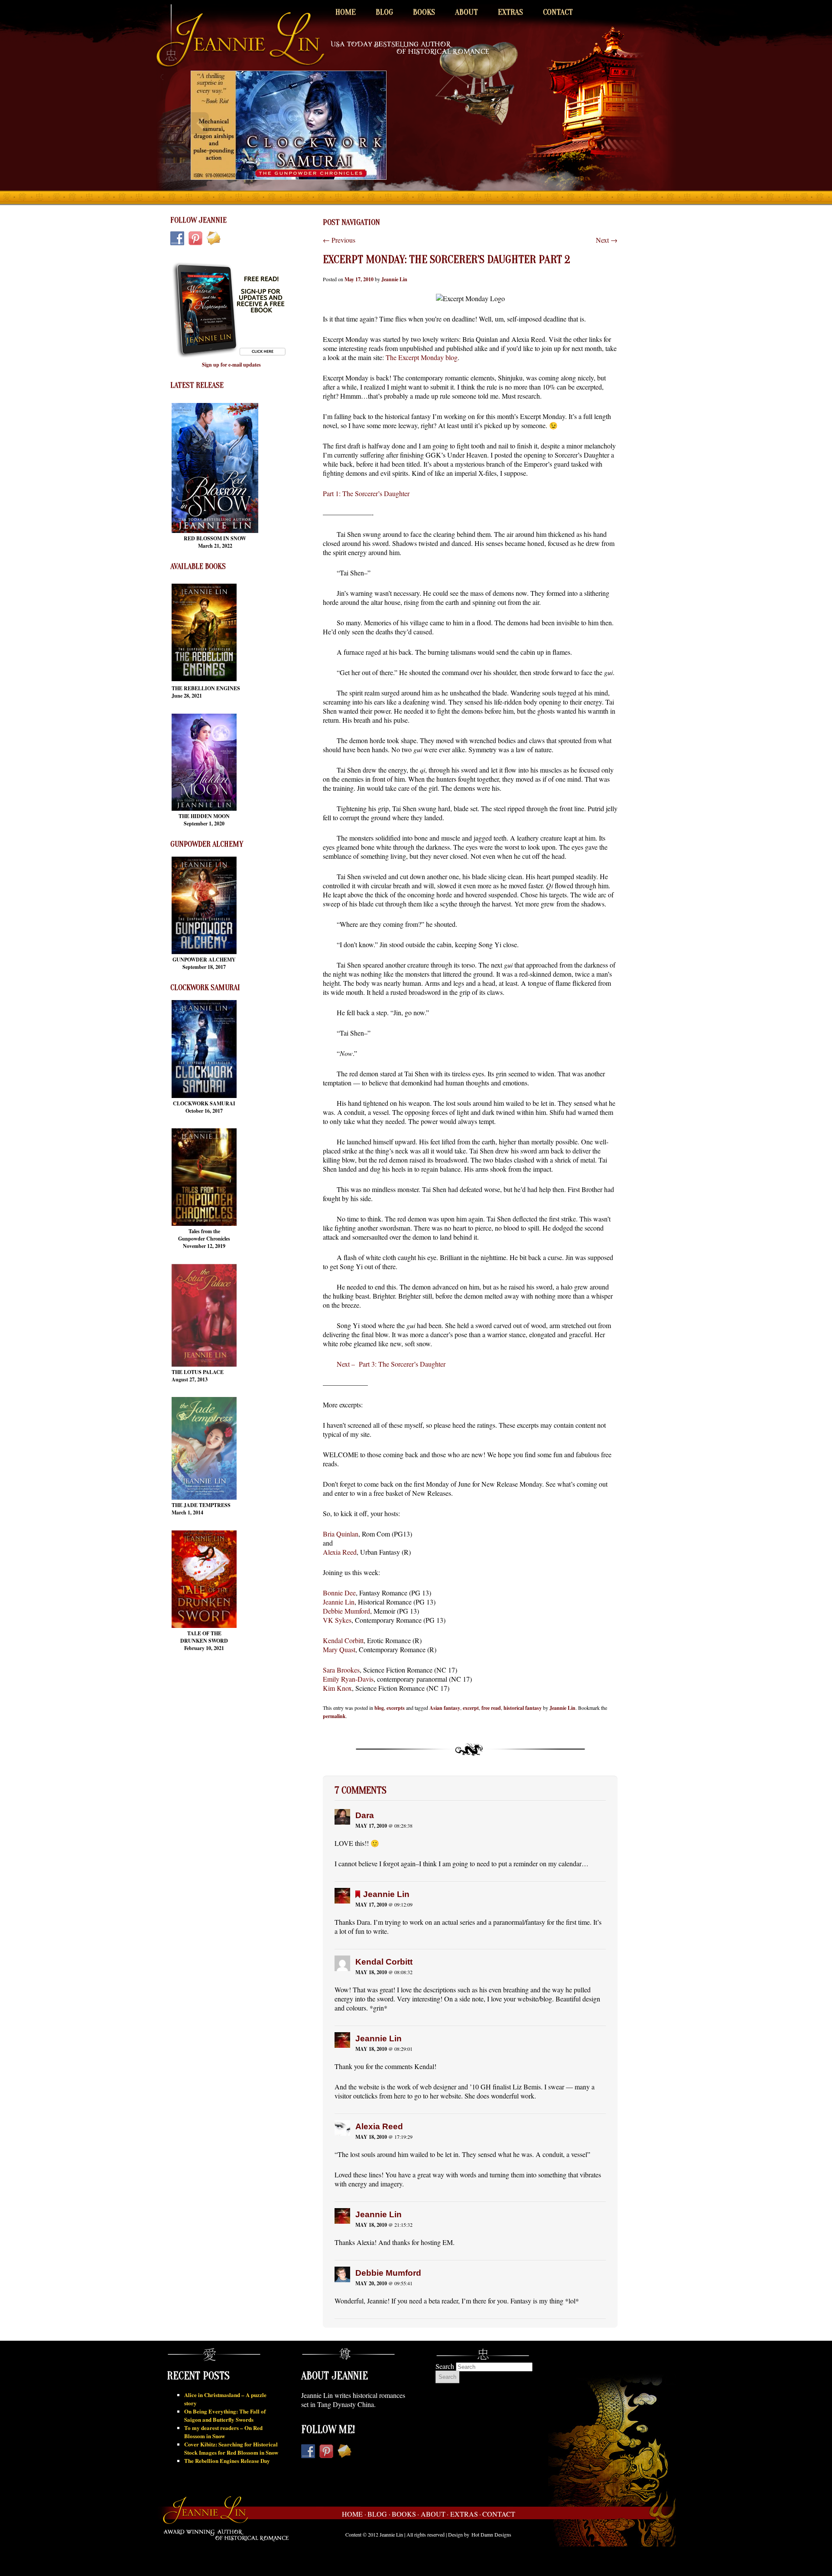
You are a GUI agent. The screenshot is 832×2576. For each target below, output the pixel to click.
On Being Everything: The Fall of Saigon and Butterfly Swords (225, 2415)
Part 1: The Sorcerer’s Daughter (366, 493)
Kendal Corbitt (343, 1640)
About (466, 12)
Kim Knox (337, 1688)
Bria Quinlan (341, 1534)
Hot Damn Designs (491, 2534)
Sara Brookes (341, 1670)
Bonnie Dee (339, 1593)
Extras (510, 12)
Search (445, 2366)
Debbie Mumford (346, 1611)
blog (379, 1708)
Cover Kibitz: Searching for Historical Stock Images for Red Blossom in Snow (231, 2448)
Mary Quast (339, 1649)
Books (424, 12)
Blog (384, 12)
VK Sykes (337, 1620)
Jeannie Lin (394, 279)
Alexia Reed (340, 1552)
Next (607, 240)
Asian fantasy (445, 1708)
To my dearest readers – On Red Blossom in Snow (223, 2432)
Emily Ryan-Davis (348, 1679)
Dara (365, 1815)
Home (346, 12)
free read (491, 1708)
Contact (558, 12)
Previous (339, 240)
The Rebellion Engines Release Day (227, 2461)
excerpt (471, 1708)
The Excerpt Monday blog (422, 357)
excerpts (396, 1708)
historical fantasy (523, 1708)
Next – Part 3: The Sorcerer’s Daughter (391, 1364)
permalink (334, 1716)
